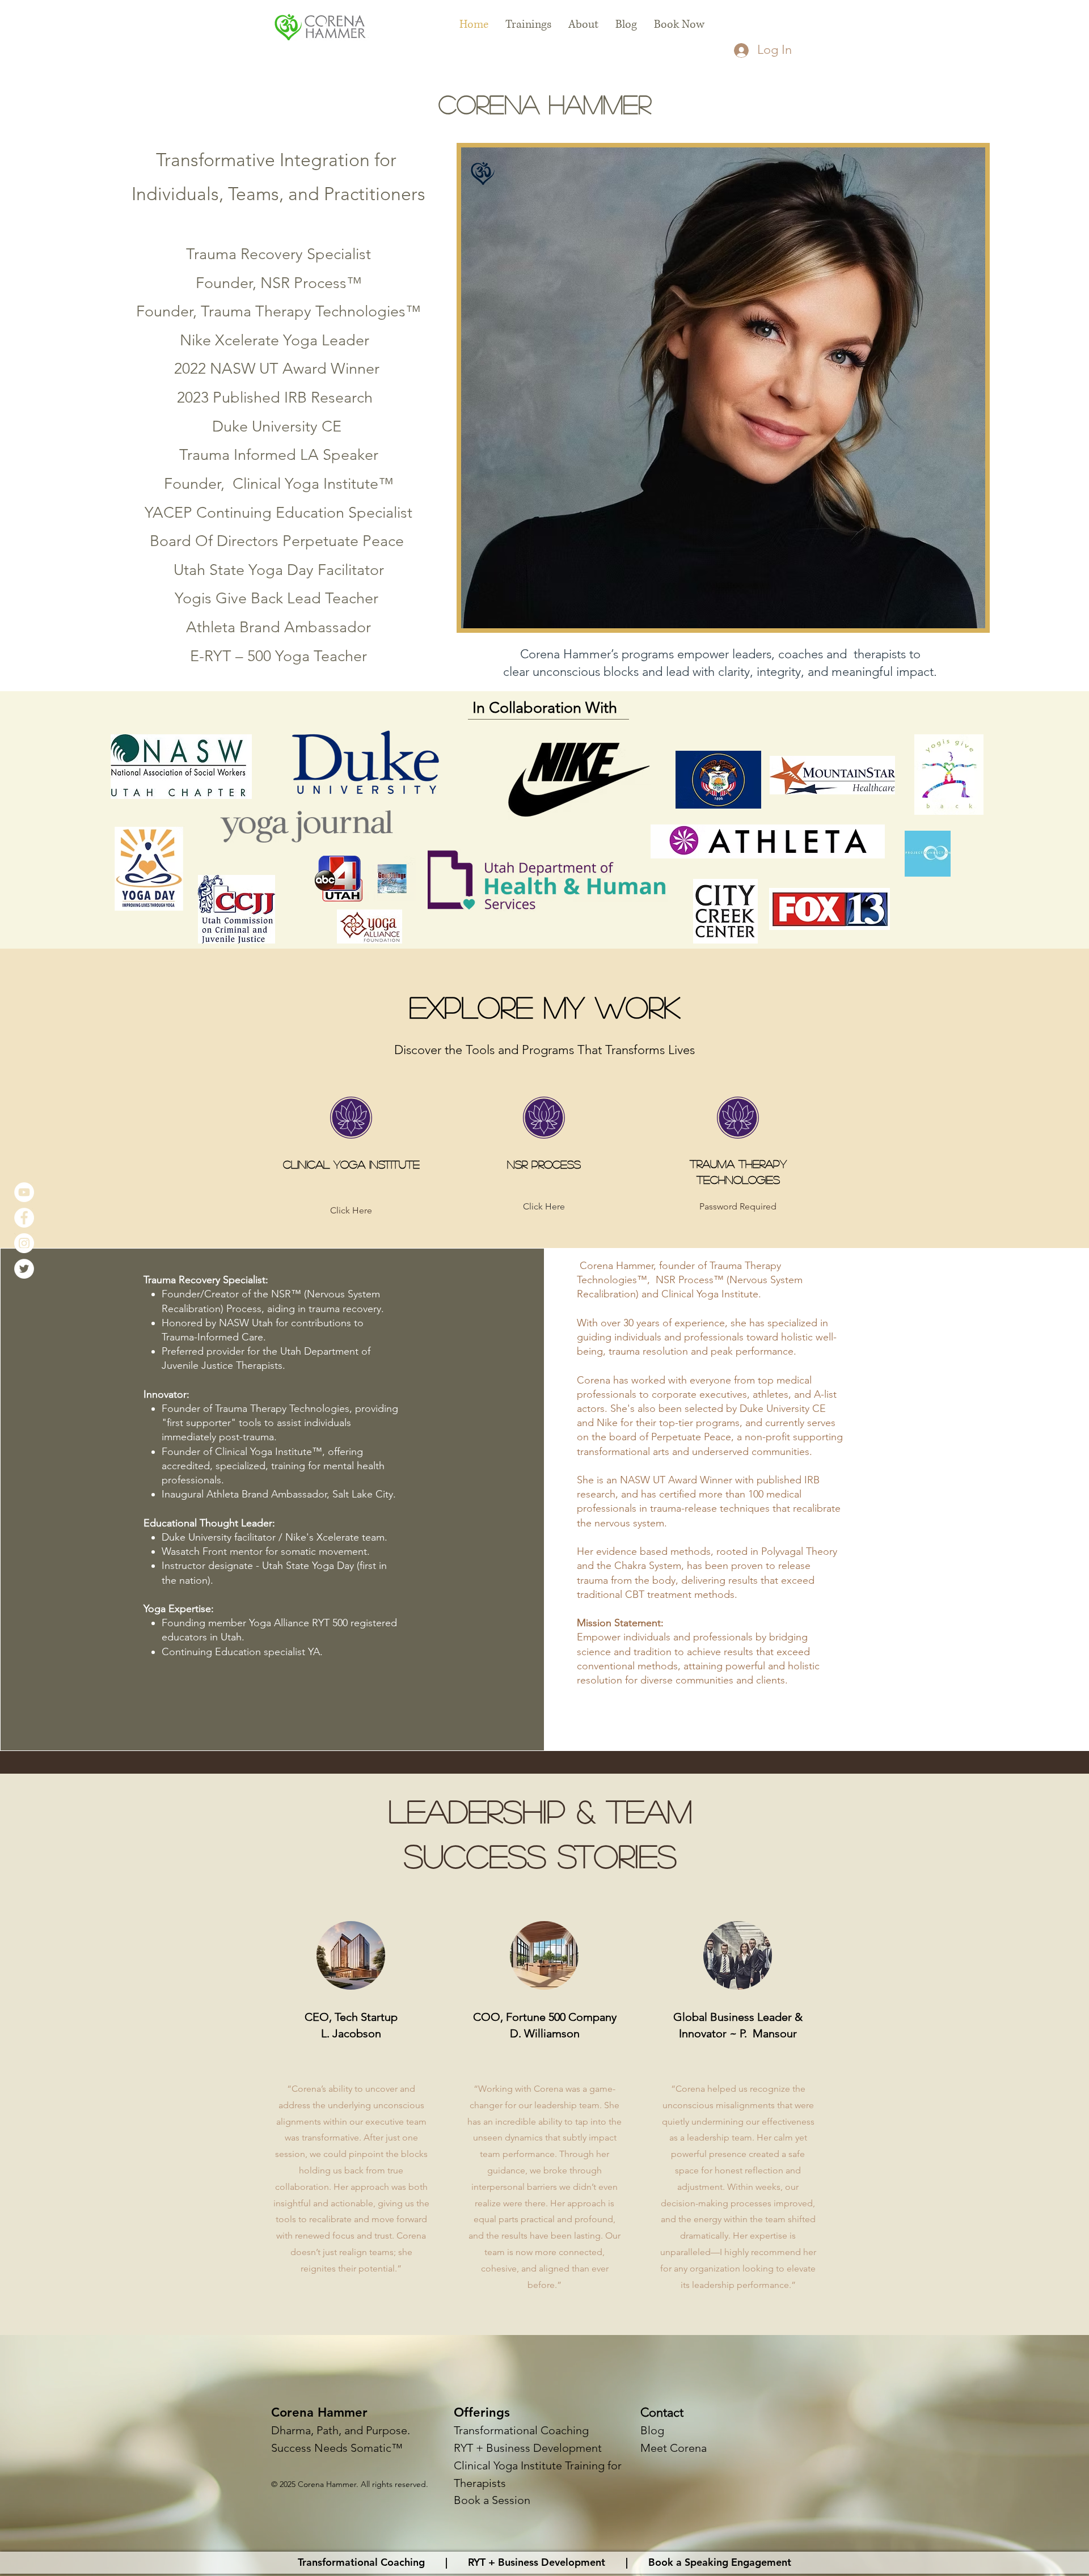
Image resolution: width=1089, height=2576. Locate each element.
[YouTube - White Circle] (24, 1192)
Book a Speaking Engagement (715, 2562)
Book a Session (492, 2500)
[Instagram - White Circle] (24, 1243)
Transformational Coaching (521, 2430)
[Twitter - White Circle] (24, 1269)
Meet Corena (674, 2448)
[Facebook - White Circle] (24, 1218)
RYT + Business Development (528, 2448)
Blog (652, 2430)
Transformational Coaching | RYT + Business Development (457, 2562)
